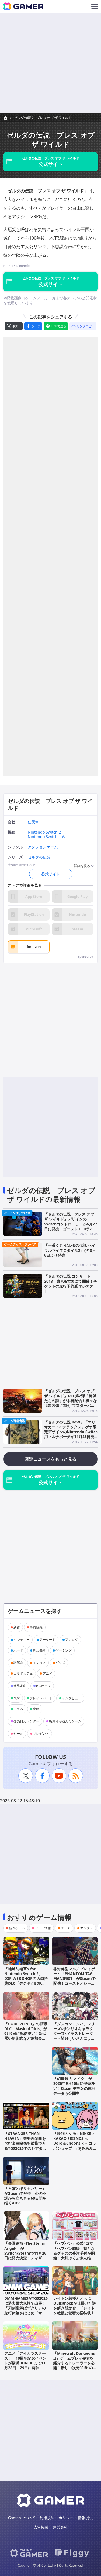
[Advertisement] (50, 63)
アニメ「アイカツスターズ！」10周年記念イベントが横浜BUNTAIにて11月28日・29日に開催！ (25, 2361)
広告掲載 (41, 2527)
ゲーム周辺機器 (14, 1421)
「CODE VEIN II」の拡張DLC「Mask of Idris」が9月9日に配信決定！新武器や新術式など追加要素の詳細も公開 (26, 2034)
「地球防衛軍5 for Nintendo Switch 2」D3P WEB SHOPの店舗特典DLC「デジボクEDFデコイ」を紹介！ (26, 1979)
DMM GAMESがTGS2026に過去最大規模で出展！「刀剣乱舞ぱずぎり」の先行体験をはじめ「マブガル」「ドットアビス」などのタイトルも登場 (26, 2310)
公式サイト (51, 874)
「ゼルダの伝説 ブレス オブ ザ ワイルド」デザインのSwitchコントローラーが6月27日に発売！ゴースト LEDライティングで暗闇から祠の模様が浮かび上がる (71, 1226)
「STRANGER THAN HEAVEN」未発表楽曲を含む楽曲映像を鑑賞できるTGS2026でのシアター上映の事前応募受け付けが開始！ (25, 2146)
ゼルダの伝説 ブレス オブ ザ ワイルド (43, 118)
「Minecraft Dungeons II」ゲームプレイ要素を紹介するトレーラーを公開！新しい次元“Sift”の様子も (75, 2363)
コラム (18, 1709)
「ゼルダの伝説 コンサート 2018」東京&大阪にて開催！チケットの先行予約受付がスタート (71, 1283)
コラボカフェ (23, 1673)
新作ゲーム (17, 1928)
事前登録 (36, 1627)
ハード (18, 1650)
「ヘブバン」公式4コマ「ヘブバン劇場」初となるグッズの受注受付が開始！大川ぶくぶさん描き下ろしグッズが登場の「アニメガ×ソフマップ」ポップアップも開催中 (74, 2260)
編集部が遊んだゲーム (65, 1721)
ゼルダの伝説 (39, 857)
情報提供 (85, 2518)
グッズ (60, 1663)
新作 (17, 1627)
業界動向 (20, 1686)
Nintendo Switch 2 (44, 832)
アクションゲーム (43, 847)
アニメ (47, 1673)
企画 (36, 1709)
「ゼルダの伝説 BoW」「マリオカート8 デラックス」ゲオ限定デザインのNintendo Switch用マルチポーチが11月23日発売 (71, 1432)
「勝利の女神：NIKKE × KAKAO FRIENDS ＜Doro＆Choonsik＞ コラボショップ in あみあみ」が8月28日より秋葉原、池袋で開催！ (75, 2146)
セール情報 (43, 1928)
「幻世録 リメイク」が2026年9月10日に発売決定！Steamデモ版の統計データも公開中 (74, 2086)
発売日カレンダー (26, 1721)
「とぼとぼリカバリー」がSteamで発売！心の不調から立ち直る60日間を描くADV (25, 2196)
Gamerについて (22, 2518)
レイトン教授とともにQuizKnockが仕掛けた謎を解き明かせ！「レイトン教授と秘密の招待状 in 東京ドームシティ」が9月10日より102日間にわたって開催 (75, 2313)
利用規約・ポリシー (57, 2518)
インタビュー (72, 1698)
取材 (17, 1698)
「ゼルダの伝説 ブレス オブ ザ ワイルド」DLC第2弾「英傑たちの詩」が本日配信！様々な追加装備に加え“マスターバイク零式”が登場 (71, 1401)
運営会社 (60, 2527)
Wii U (67, 837)
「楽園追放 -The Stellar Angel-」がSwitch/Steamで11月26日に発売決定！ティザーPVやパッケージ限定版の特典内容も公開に (26, 2255)
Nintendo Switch (43, 837)
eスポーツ (43, 1686)
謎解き (18, 1663)
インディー (22, 1640)
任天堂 (33, 822)
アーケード (47, 1640)
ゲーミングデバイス (17, 1213)
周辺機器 (39, 1650)
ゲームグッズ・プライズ (20, 1244)
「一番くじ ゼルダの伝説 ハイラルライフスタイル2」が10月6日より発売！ (70, 1250)
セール (18, 1733)
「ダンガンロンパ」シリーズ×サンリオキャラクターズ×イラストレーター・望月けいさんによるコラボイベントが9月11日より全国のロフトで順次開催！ (74, 2038)
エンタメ (39, 1663)
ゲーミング (64, 1650)
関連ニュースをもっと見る (51, 1459)
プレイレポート (41, 1698)
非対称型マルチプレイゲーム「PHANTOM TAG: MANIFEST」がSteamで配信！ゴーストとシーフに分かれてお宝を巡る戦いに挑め (74, 1981)
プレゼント (41, 1733)
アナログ (72, 1640)
